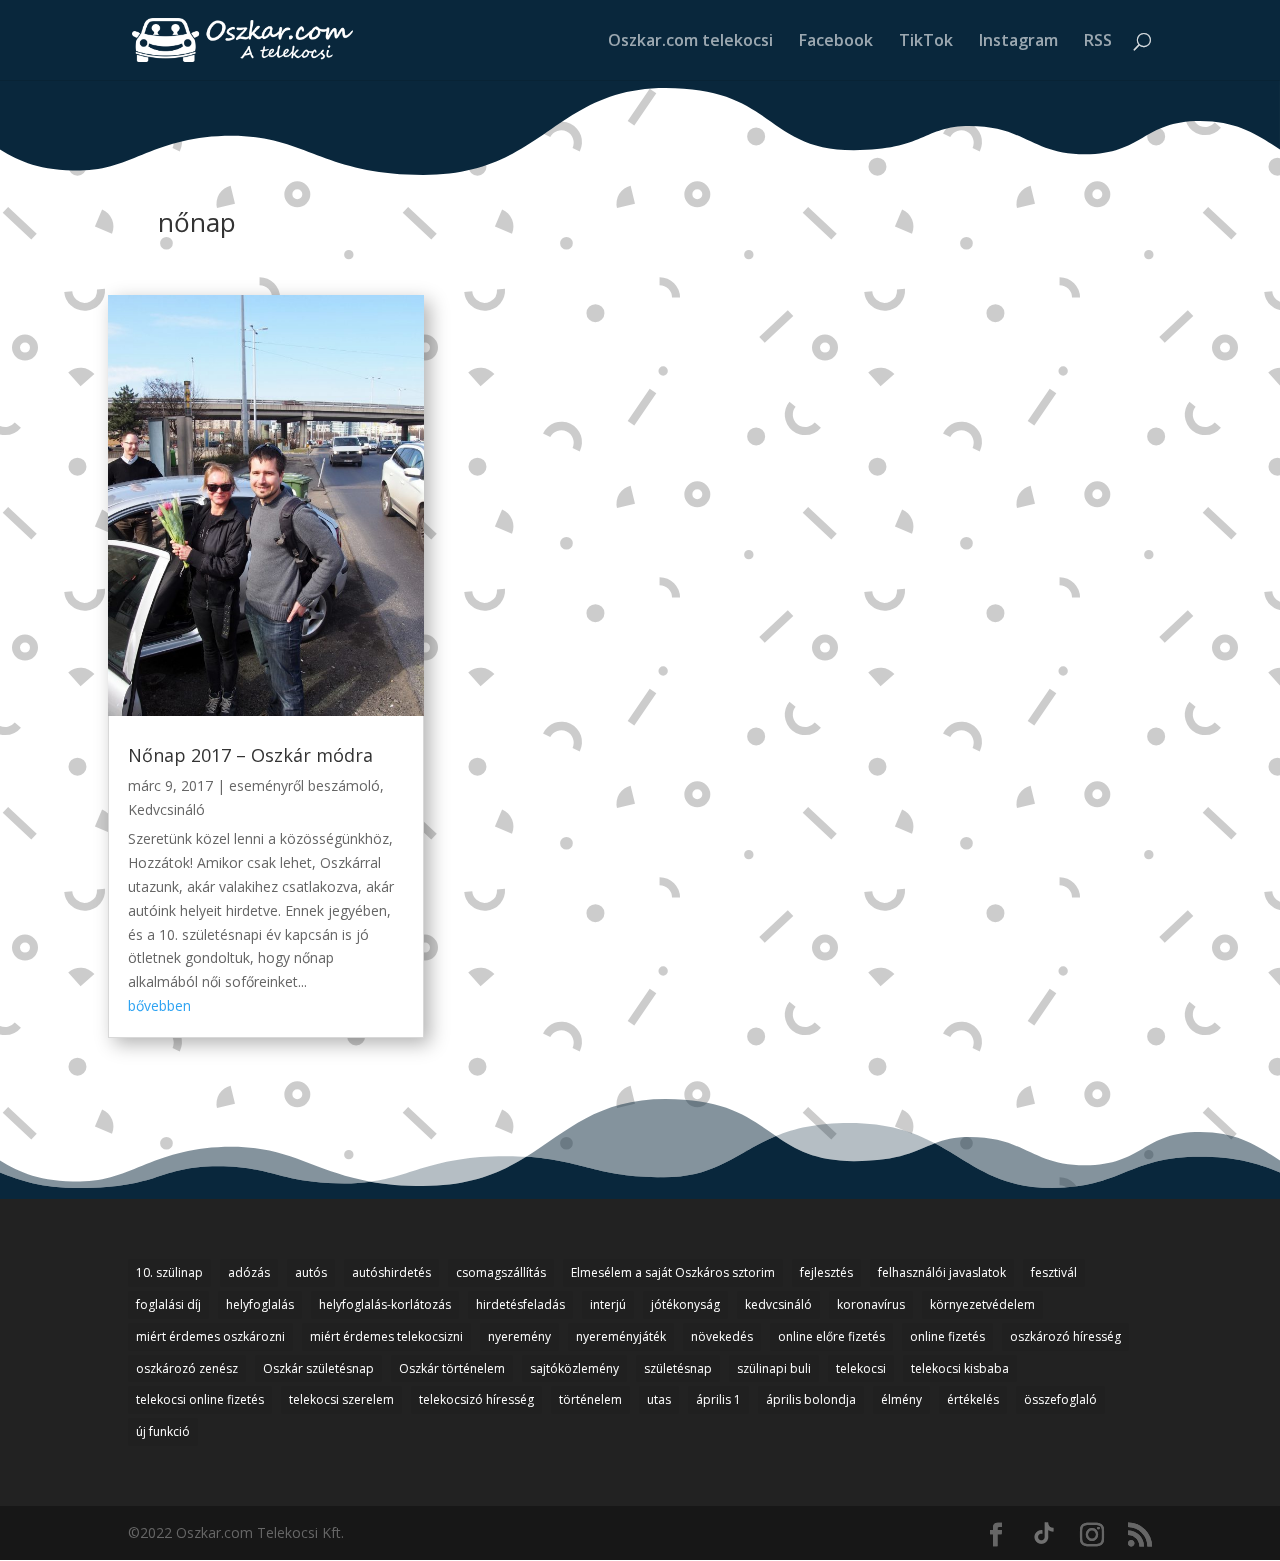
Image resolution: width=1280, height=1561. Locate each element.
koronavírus (871, 1304)
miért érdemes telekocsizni (386, 1336)
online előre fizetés (831, 1336)
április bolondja (811, 1399)
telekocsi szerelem (341, 1399)
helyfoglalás (260, 1304)
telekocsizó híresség (476, 1399)
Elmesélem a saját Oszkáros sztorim (673, 1272)
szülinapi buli (774, 1368)
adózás (249, 1272)
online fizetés (947, 1336)
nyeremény (519, 1336)
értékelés (973, 1399)
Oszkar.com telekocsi (690, 42)
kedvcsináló (778, 1304)
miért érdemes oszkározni (210, 1336)
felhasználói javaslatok (942, 1272)
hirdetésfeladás (520, 1304)
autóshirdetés (391, 1272)
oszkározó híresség (1065, 1336)
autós (311, 1272)
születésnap (678, 1368)
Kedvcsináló (166, 809)
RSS (1098, 42)
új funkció (163, 1431)
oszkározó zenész (187, 1368)
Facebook (836, 42)
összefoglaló (1060, 1399)
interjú (608, 1304)
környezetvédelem (982, 1304)
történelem (590, 1399)
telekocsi (861, 1368)
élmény (901, 1399)
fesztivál (1054, 1272)
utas (659, 1399)
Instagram (1018, 42)
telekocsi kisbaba (960, 1368)
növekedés (722, 1336)
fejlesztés (826, 1272)
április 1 (718, 1399)
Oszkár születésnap (318, 1368)
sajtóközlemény (574, 1368)
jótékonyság (685, 1304)
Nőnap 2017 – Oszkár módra (250, 755)
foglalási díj (168, 1304)
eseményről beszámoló (304, 785)
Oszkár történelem (452, 1368)
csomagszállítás (501, 1272)
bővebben (159, 1005)
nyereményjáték (621, 1336)
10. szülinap (169, 1272)
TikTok (926, 42)
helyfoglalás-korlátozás (385, 1304)
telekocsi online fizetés (200, 1399)
